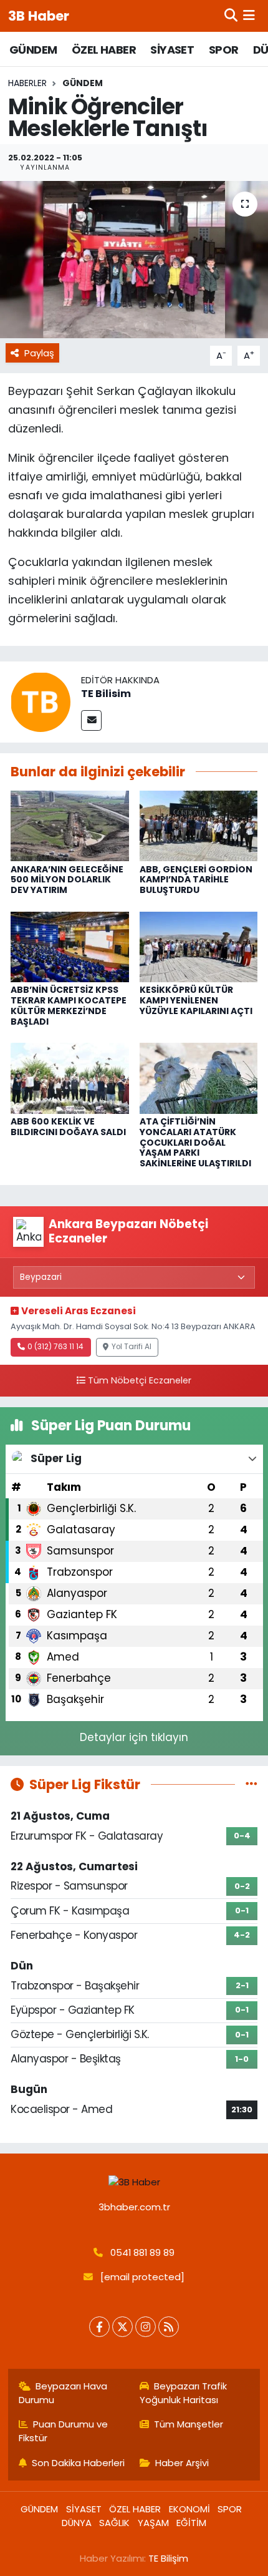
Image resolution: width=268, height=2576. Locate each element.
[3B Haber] (134, 2182)
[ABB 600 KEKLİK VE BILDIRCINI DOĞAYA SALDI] (70, 1078)
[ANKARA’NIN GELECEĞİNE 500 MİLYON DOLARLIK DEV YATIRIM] (70, 825)
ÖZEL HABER (104, 50)
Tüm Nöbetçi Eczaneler (140, 1380)
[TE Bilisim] (41, 701)
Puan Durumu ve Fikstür (64, 2431)
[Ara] (231, 16)
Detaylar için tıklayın (134, 1737)
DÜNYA (77, 2523)
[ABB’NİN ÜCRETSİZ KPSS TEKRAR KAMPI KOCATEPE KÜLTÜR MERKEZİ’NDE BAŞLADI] (70, 946)
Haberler (27, 83)
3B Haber (39, 16)
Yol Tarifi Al (132, 1347)
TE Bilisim (106, 694)
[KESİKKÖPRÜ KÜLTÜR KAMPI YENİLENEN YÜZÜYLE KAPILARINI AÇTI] (199, 946)
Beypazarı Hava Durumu (63, 2393)
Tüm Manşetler (189, 2424)
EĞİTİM (191, 2523)
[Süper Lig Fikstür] (251, 1784)
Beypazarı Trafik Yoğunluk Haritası (184, 2393)
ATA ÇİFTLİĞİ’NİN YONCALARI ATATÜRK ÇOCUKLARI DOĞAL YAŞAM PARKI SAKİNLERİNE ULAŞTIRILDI (195, 1142)
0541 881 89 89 (142, 2252)
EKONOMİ (189, 2509)
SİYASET (172, 50)
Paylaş (39, 353)
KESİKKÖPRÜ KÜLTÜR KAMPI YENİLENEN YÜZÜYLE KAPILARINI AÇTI (196, 1000)
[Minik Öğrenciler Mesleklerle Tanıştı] (134, 260)
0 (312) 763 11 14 (55, 1347)
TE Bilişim (168, 2558)
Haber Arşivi (182, 2463)
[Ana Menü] (249, 16)
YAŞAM (153, 2523)
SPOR (224, 50)
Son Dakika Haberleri (78, 2463)
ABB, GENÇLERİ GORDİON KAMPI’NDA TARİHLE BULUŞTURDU (196, 880)
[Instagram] (146, 2327)
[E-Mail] (91, 720)
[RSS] (169, 2327)
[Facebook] (99, 2327)
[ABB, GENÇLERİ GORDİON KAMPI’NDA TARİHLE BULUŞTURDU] (199, 825)
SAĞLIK (114, 2523)
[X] (122, 2327)
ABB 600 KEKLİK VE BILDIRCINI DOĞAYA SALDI (68, 1127)
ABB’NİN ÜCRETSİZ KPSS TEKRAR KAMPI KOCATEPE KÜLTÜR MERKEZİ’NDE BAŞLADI (69, 1005)
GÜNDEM (33, 50)
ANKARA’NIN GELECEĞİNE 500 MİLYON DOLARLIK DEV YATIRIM (67, 880)
